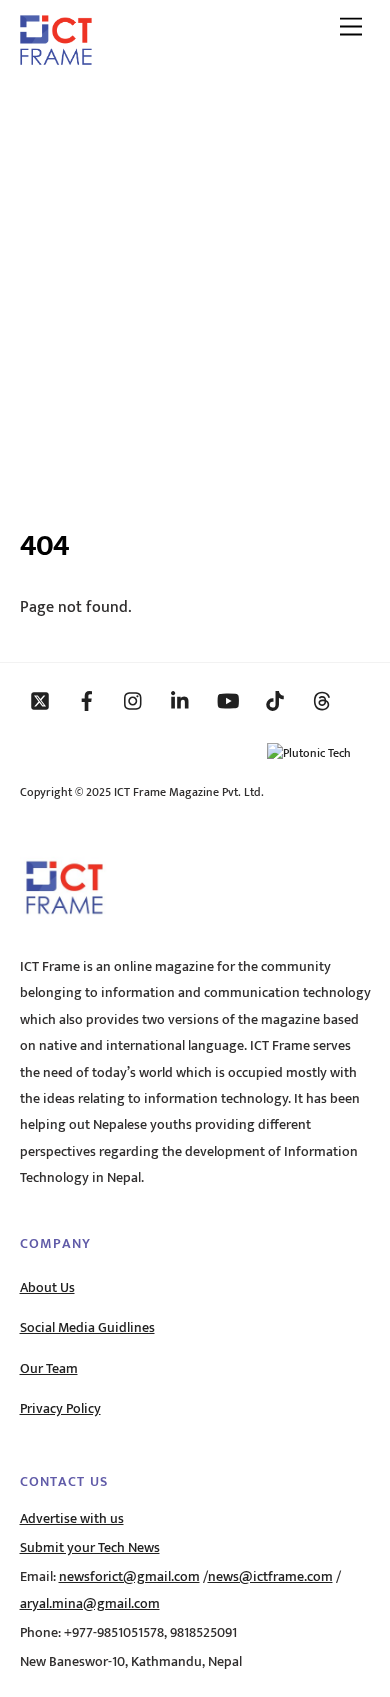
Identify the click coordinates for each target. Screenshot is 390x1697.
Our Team (49, 1369)
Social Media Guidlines (87, 1328)
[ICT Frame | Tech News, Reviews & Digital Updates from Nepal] (56, 58)
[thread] (322, 700)
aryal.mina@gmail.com (90, 1604)
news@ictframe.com (270, 1577)
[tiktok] (275, 700)
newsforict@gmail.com (129, 1577)
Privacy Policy (60, 1409)
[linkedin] (181, 700)
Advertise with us (72, 1519)
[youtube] (228, 700)
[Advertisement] (195, 288)
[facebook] (87, 700)
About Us (47, 1288)
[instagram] (134, 700)
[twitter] (40, 700)
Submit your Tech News (90, 1548)
